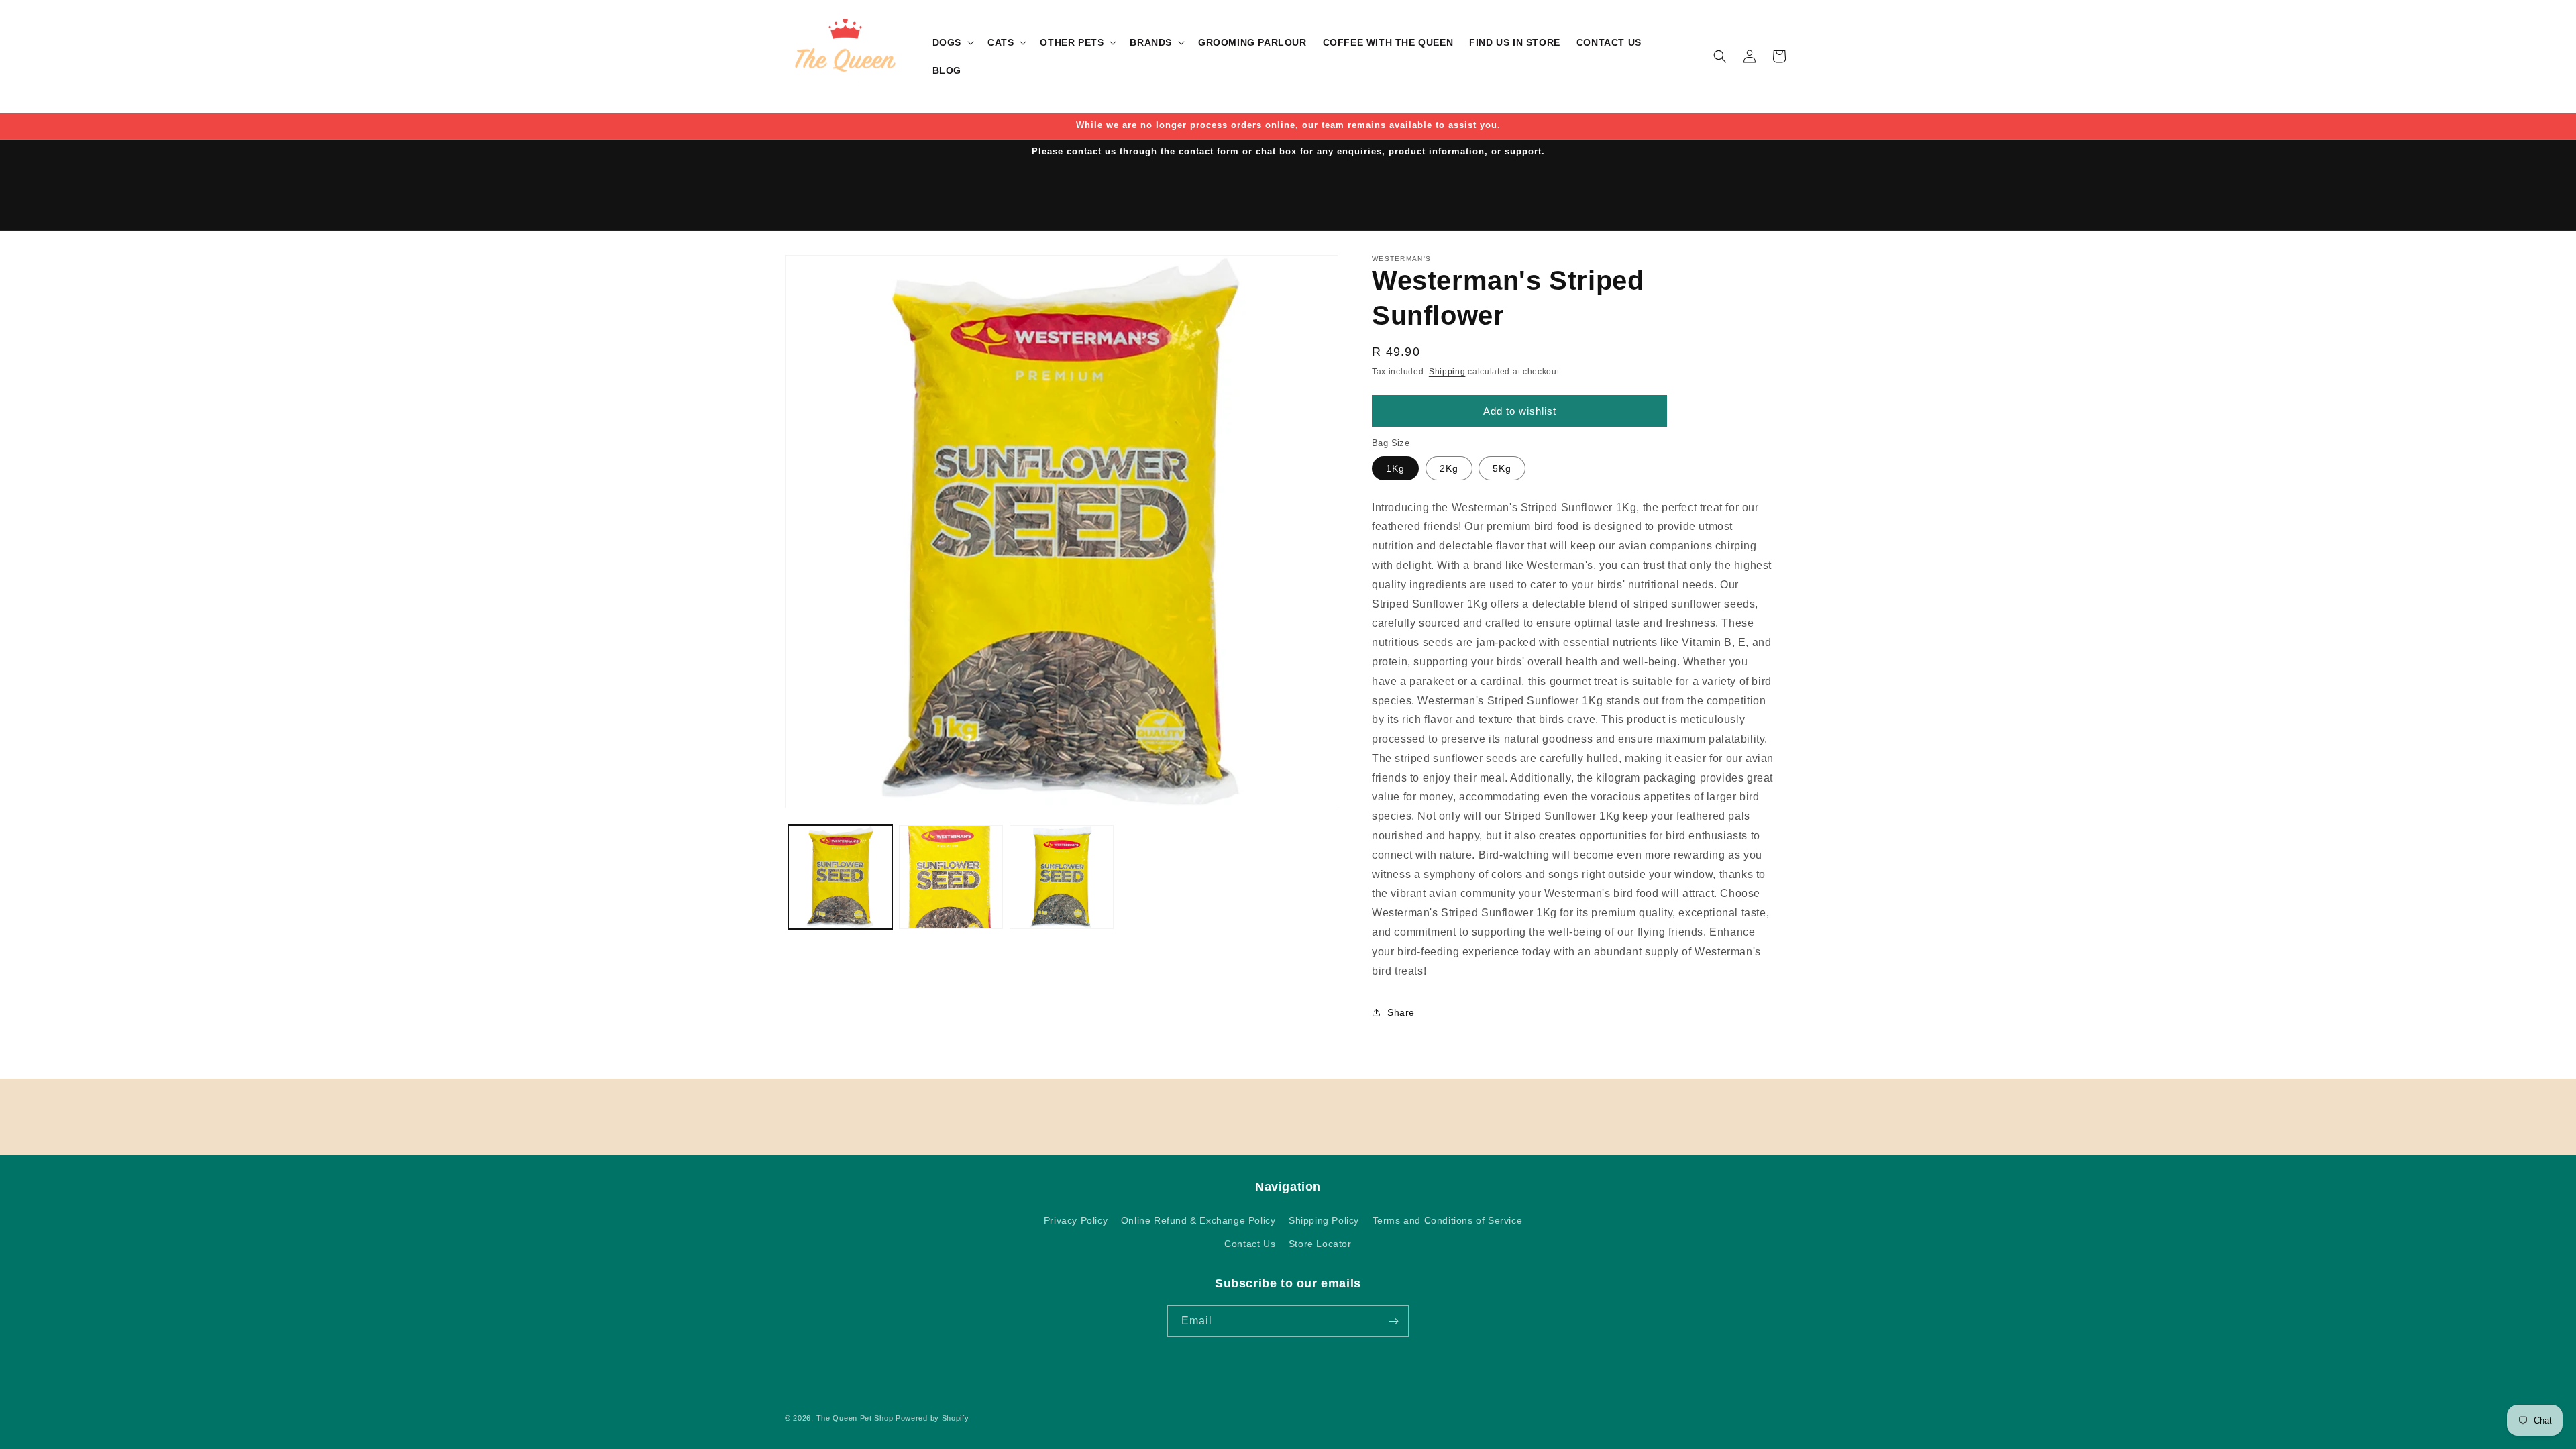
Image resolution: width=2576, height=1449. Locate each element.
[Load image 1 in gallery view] (840, 877)
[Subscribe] (1393, 1321)
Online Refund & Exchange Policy (1198, 1220)
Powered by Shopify (932, 1418)
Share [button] (1401, 1012)
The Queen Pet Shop (855, 1418)
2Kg (1449, 468)
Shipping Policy (1324, 1220)
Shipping (1447, 372)
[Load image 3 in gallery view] (1062, 877)
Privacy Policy (1076, 1220)
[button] (952, 42)
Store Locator (1320, 1244)
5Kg (1502, 468)
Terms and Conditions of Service (1448, 1220)
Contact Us (1250, 1244)
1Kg (1395, 468)
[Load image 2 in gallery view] (951, 877)
